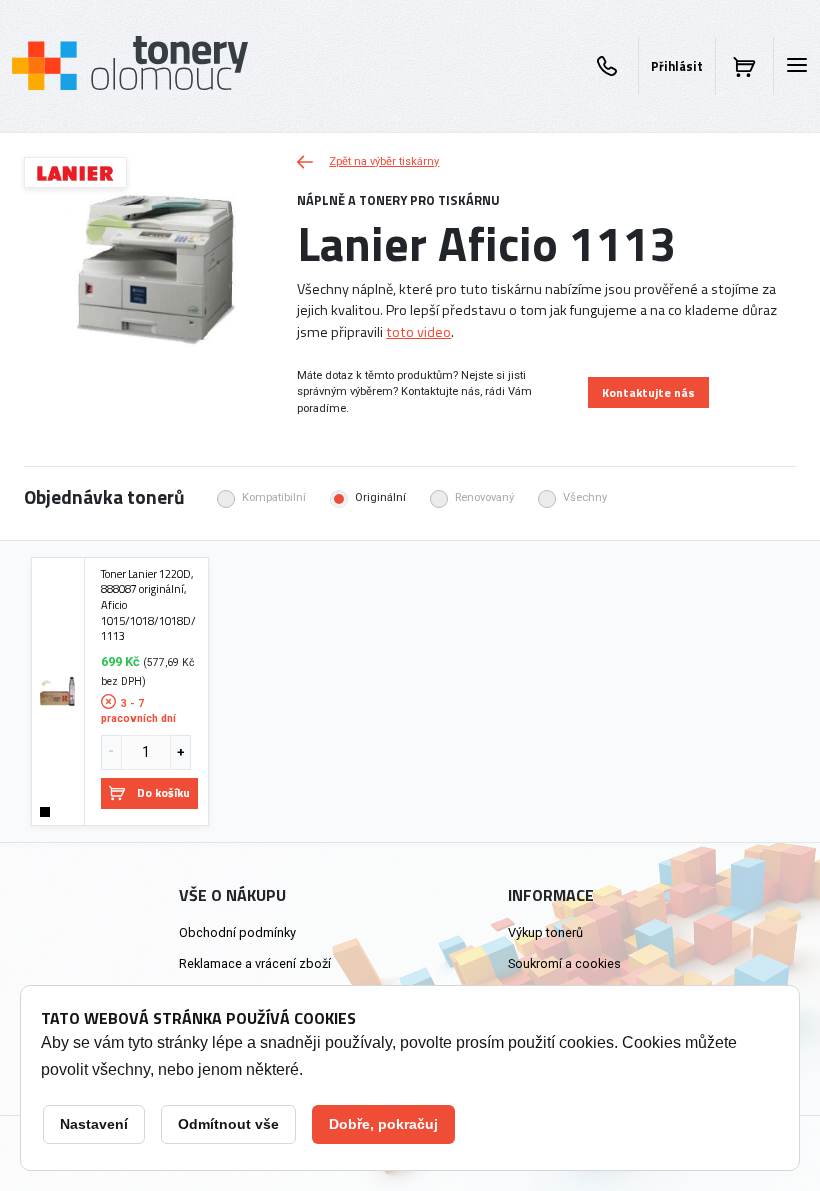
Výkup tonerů (545, 932)
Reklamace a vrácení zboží (255, 963)
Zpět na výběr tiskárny (384, 161)
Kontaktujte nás (648, 392)
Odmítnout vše (228, 1124)
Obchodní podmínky (237, 932)
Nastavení (94, 1124)
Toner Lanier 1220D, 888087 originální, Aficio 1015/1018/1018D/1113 (148, 605)
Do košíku (163, 792)
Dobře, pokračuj (383, 1124)
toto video (418, 332)
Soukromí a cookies (564, 963)
